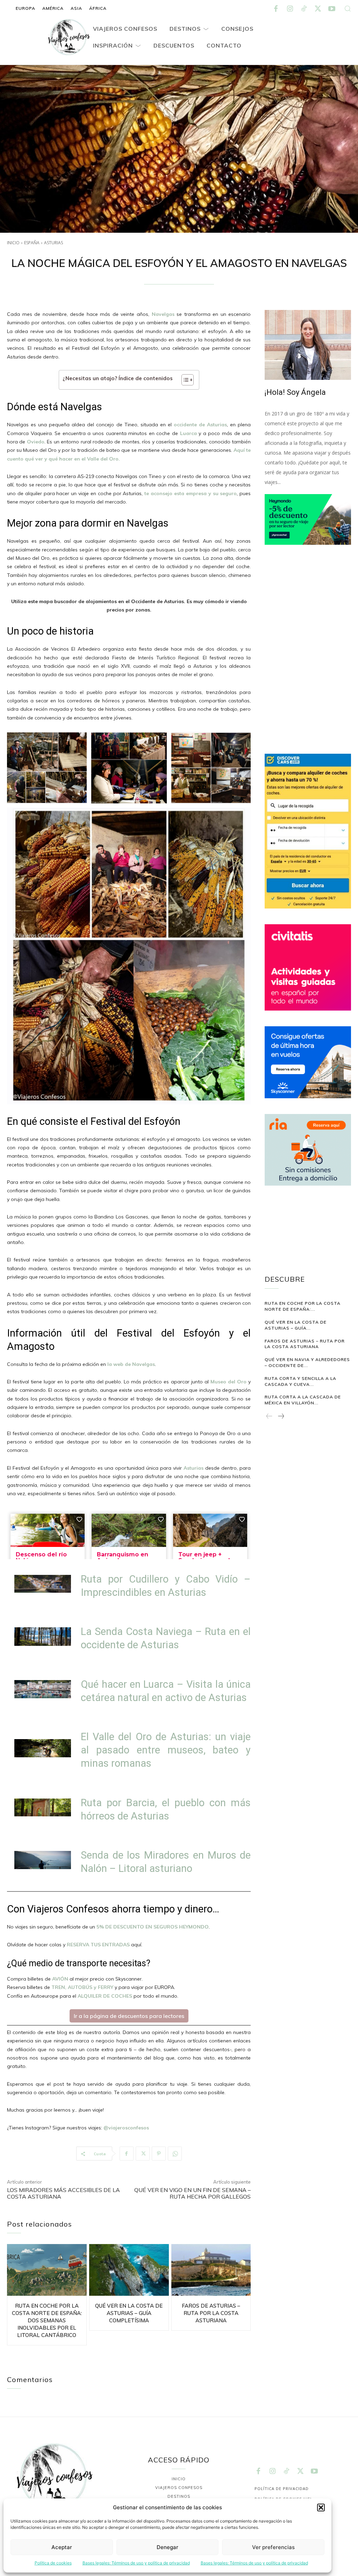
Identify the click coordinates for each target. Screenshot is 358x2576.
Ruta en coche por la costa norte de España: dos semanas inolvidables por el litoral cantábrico (47, 2320)
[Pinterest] (159, 2154)
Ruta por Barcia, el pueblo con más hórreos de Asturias (166, 1809)
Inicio (13, 243)
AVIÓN (60, 1979)
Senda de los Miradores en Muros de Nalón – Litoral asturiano (166, 1862)
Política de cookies (53, 2563)
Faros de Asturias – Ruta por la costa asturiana (211, 2313)
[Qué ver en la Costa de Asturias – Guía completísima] (129, 2270)
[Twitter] (318, 9)
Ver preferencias (273, 2547)
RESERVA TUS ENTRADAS (98, 1945)
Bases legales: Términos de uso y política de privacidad (136, 2563)
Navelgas (164, 314)
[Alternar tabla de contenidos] (184, 380)
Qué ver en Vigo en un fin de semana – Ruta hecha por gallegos (192, 2193)
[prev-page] (269, 1417)
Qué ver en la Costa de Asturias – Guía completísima (129, 2313)
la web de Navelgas (131, 1364)
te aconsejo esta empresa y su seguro (191, 493)
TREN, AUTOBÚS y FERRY (82, 1987)
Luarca (189, 433)
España (32, 243)
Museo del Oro (228, 1382)
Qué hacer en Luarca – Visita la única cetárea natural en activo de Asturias (166, 1691)
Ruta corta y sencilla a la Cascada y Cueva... (300, 1381)
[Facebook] (276, 9)
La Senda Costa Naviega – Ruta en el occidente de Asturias (166, 1638)
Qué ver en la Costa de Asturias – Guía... (296, 1325)
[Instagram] (290, 9)
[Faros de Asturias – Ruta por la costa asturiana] (211, 2270)
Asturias (53, 243)
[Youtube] (332, 9)
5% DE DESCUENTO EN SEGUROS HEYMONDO (153, 1927)
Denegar (167, 2547)
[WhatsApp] (175, 2154)
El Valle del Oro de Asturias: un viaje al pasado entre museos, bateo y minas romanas (166, 1750)
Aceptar (62, 2547)
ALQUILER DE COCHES (105, 1996)
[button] (321, 2508)
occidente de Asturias (200, 425)
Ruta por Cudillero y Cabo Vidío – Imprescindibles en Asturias (166, 1586)
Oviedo (36, 442)
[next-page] (281, 1417)
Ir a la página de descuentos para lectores (129, 2016)
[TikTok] (304, 9)
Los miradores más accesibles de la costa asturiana (63, 2193)
